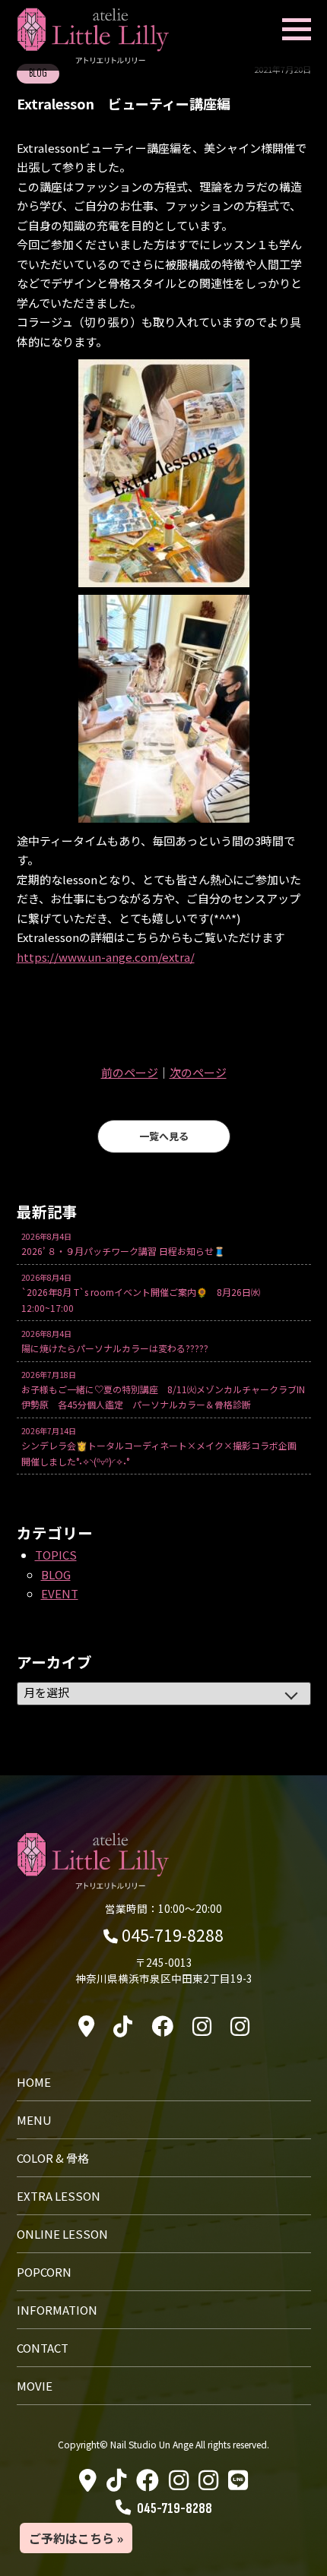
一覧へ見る (164, 1136)
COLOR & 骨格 (53, 2158)
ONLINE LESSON (62, 2234)
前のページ (130, 1072)
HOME (34, 2082)
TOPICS (56, 1555)
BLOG (56, 1574)
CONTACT (43, 2348)
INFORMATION (57, 2310)
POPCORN (44, 2272)
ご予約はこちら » (76, 2538)
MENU (34, 2120)
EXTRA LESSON (59, 2196)
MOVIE (35, 2386)
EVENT (60, 1593)
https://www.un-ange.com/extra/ (106, 957)
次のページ (198, 1072)
